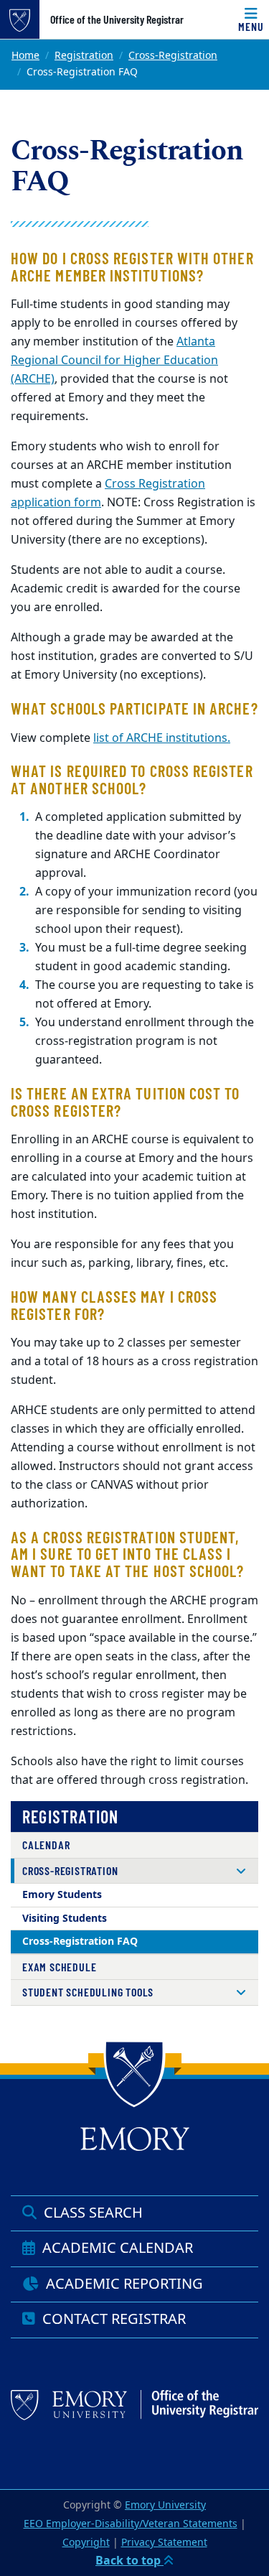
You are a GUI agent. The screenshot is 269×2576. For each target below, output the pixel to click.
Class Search (91, 2213)
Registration (84, 56)
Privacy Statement (164, 2543)
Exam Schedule (59, 1967)
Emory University (165, 2505)
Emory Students (62, 1895)
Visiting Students (65, 1919)
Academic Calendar (116, 2248)
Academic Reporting (123, 2284)
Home (25, 56)
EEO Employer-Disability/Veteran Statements (131, 2524)
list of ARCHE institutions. (162, 738)
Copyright (86, 2543)
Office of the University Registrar (117, 19)
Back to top (129, 2561)
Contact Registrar (112, 2319)
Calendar (46, 1845)
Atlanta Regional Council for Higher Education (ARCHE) (114, 361)
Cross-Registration (173, 56)
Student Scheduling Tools (88, 1992)
